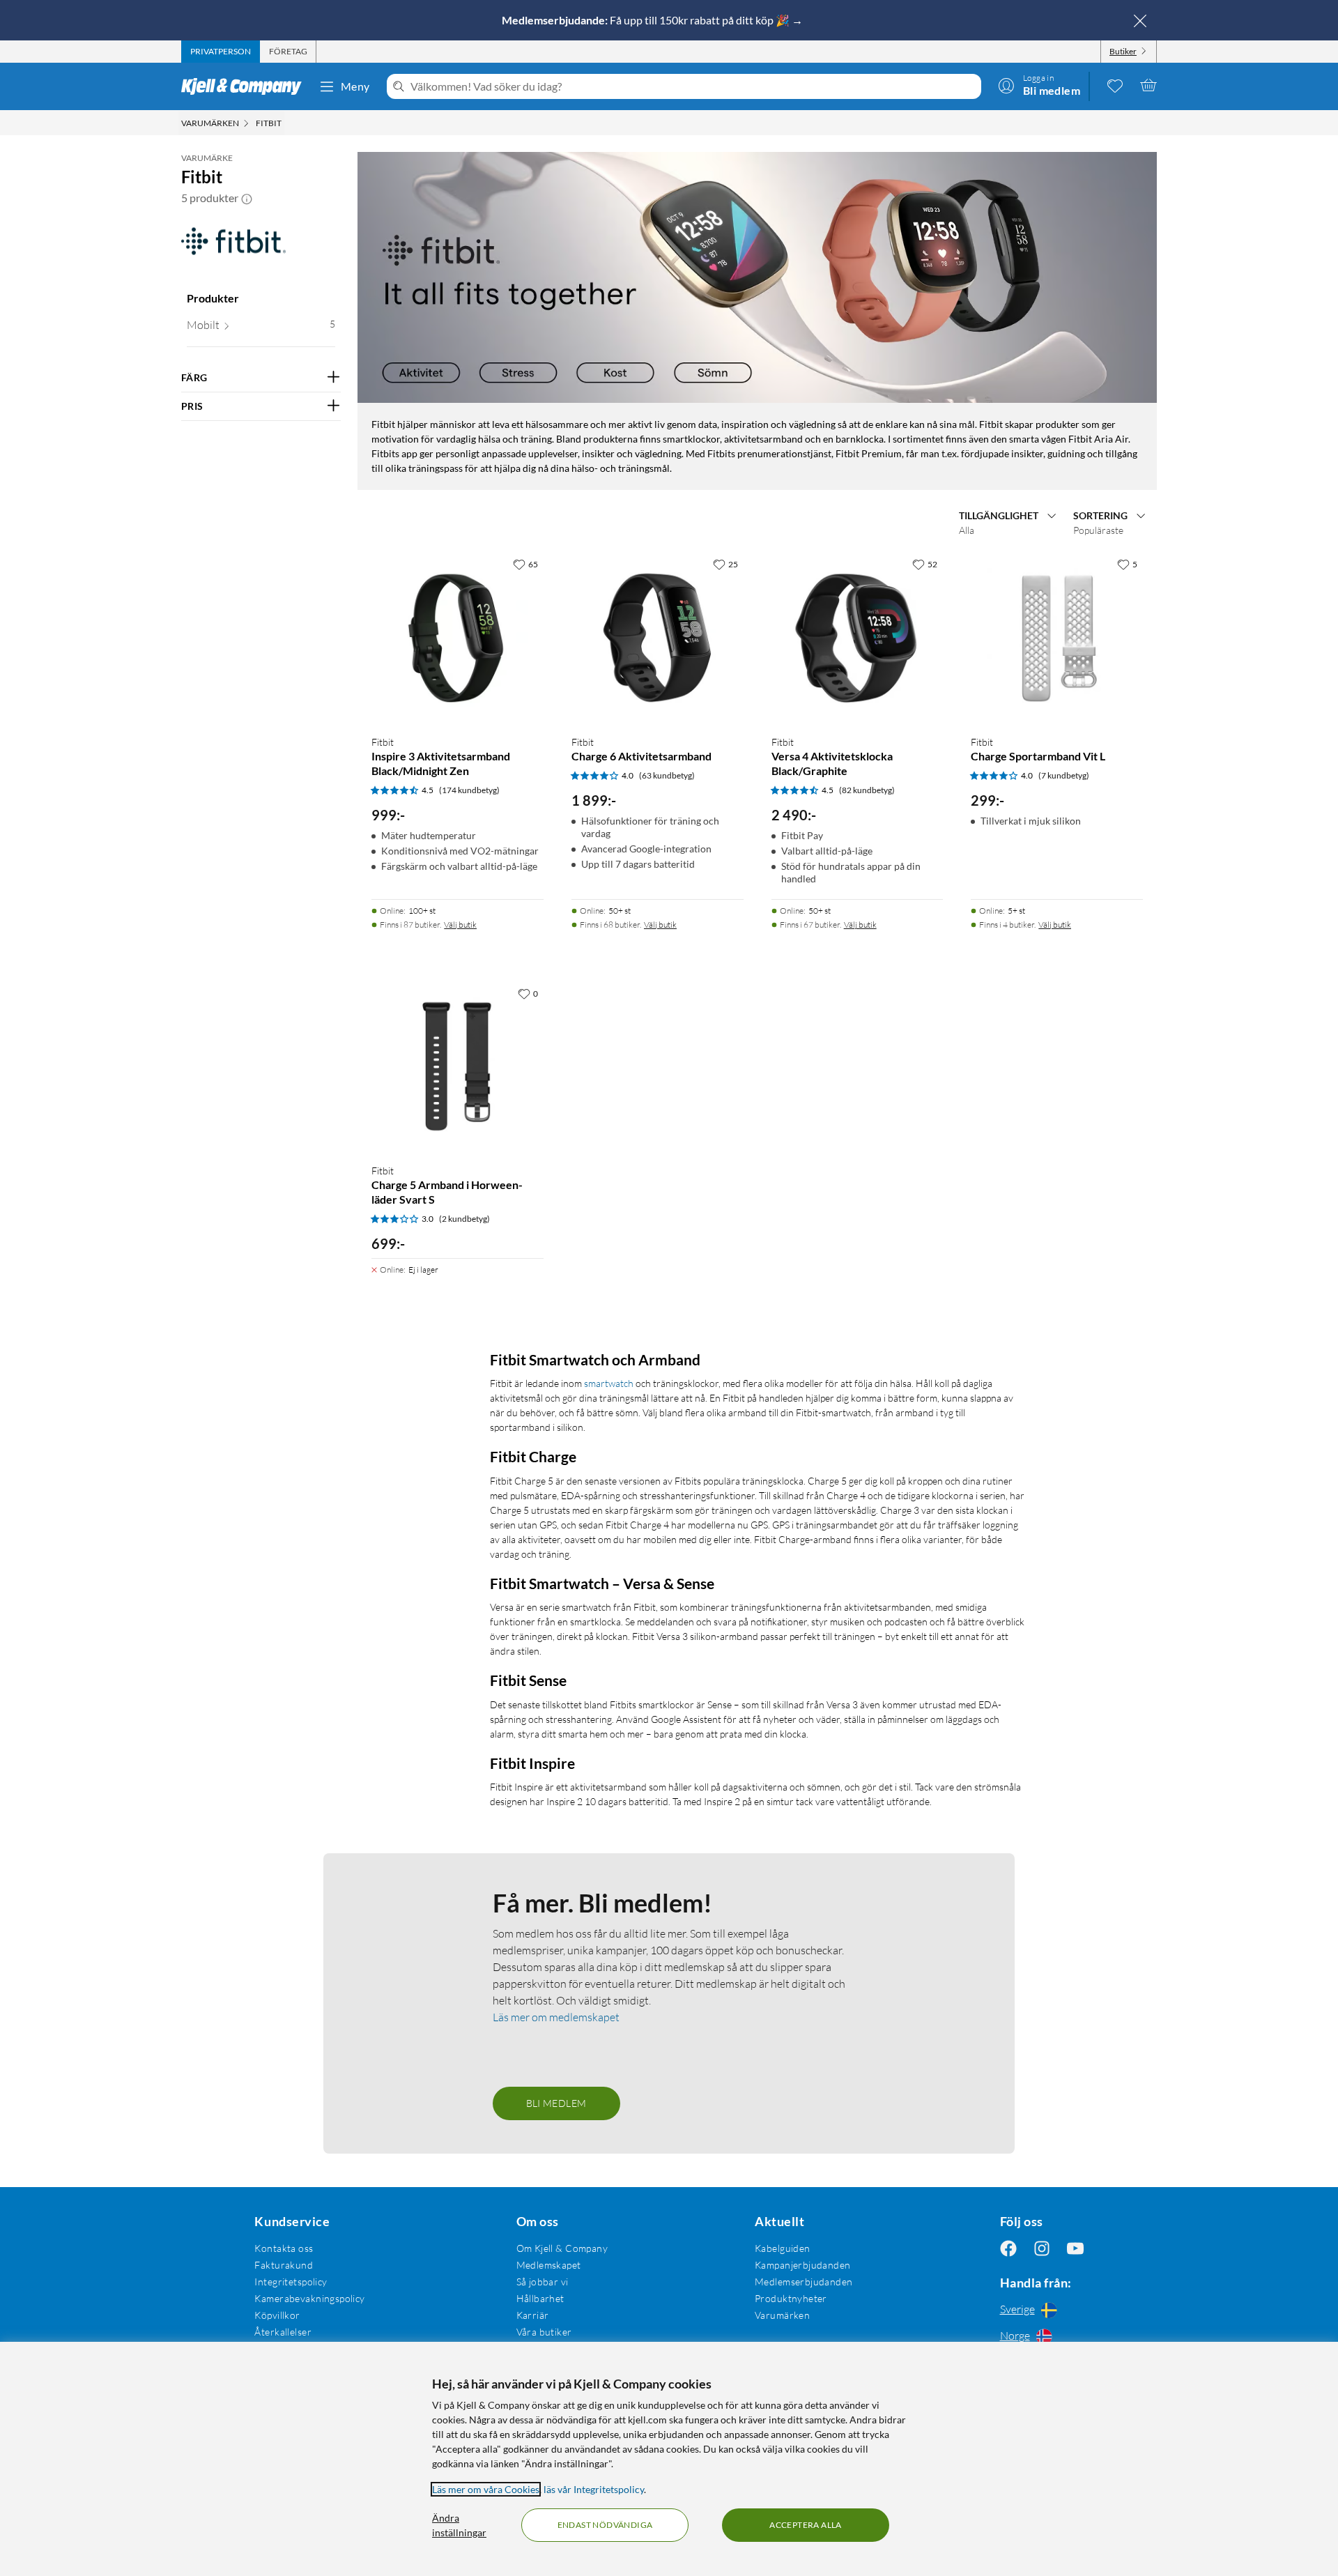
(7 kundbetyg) (1064, 775)
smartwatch (609, 1383)
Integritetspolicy (291, 2282)
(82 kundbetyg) (867, 790)
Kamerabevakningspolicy (309, 2298)
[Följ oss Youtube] (1075, 2248)
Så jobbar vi (543, 2282)
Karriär (533, 2315)
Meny (355, 86)
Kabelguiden (783, 2248)
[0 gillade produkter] (1115, 85)
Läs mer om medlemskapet (556, 2017)
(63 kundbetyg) (667, 775)
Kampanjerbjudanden (803, 2265)
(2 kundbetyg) (464, 1219)
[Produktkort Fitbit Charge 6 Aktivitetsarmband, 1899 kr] (658, 637)
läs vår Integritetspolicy (594, 2489)
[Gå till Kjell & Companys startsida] (246, 86)
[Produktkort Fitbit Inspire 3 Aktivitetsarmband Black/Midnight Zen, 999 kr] (457, 637)
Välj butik (460, 925)
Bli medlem (556, 2103)
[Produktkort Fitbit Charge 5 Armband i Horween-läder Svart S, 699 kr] (457, 1067)
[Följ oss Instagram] (1042, 2248)
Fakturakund (284, 2265)
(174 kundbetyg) (469, 790)
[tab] (221, 52)
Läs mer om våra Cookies (486, 2489)
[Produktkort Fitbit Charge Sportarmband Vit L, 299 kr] (1057, 637)
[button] (247, 198)
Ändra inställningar (459, 2525)
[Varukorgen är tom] (1148, 85)
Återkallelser (283, 2332)
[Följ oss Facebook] (1008, 2248)
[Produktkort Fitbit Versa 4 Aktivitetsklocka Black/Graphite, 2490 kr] (858, 637)
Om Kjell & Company (562, 2248)
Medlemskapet (549, 2265)
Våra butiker (544, 2332)
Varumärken (782, 2315)
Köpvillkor (277, 2315)
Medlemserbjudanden (804, 2282)
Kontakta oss (284, 2248)
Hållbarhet (540, 2298)
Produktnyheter (791, 2298)
